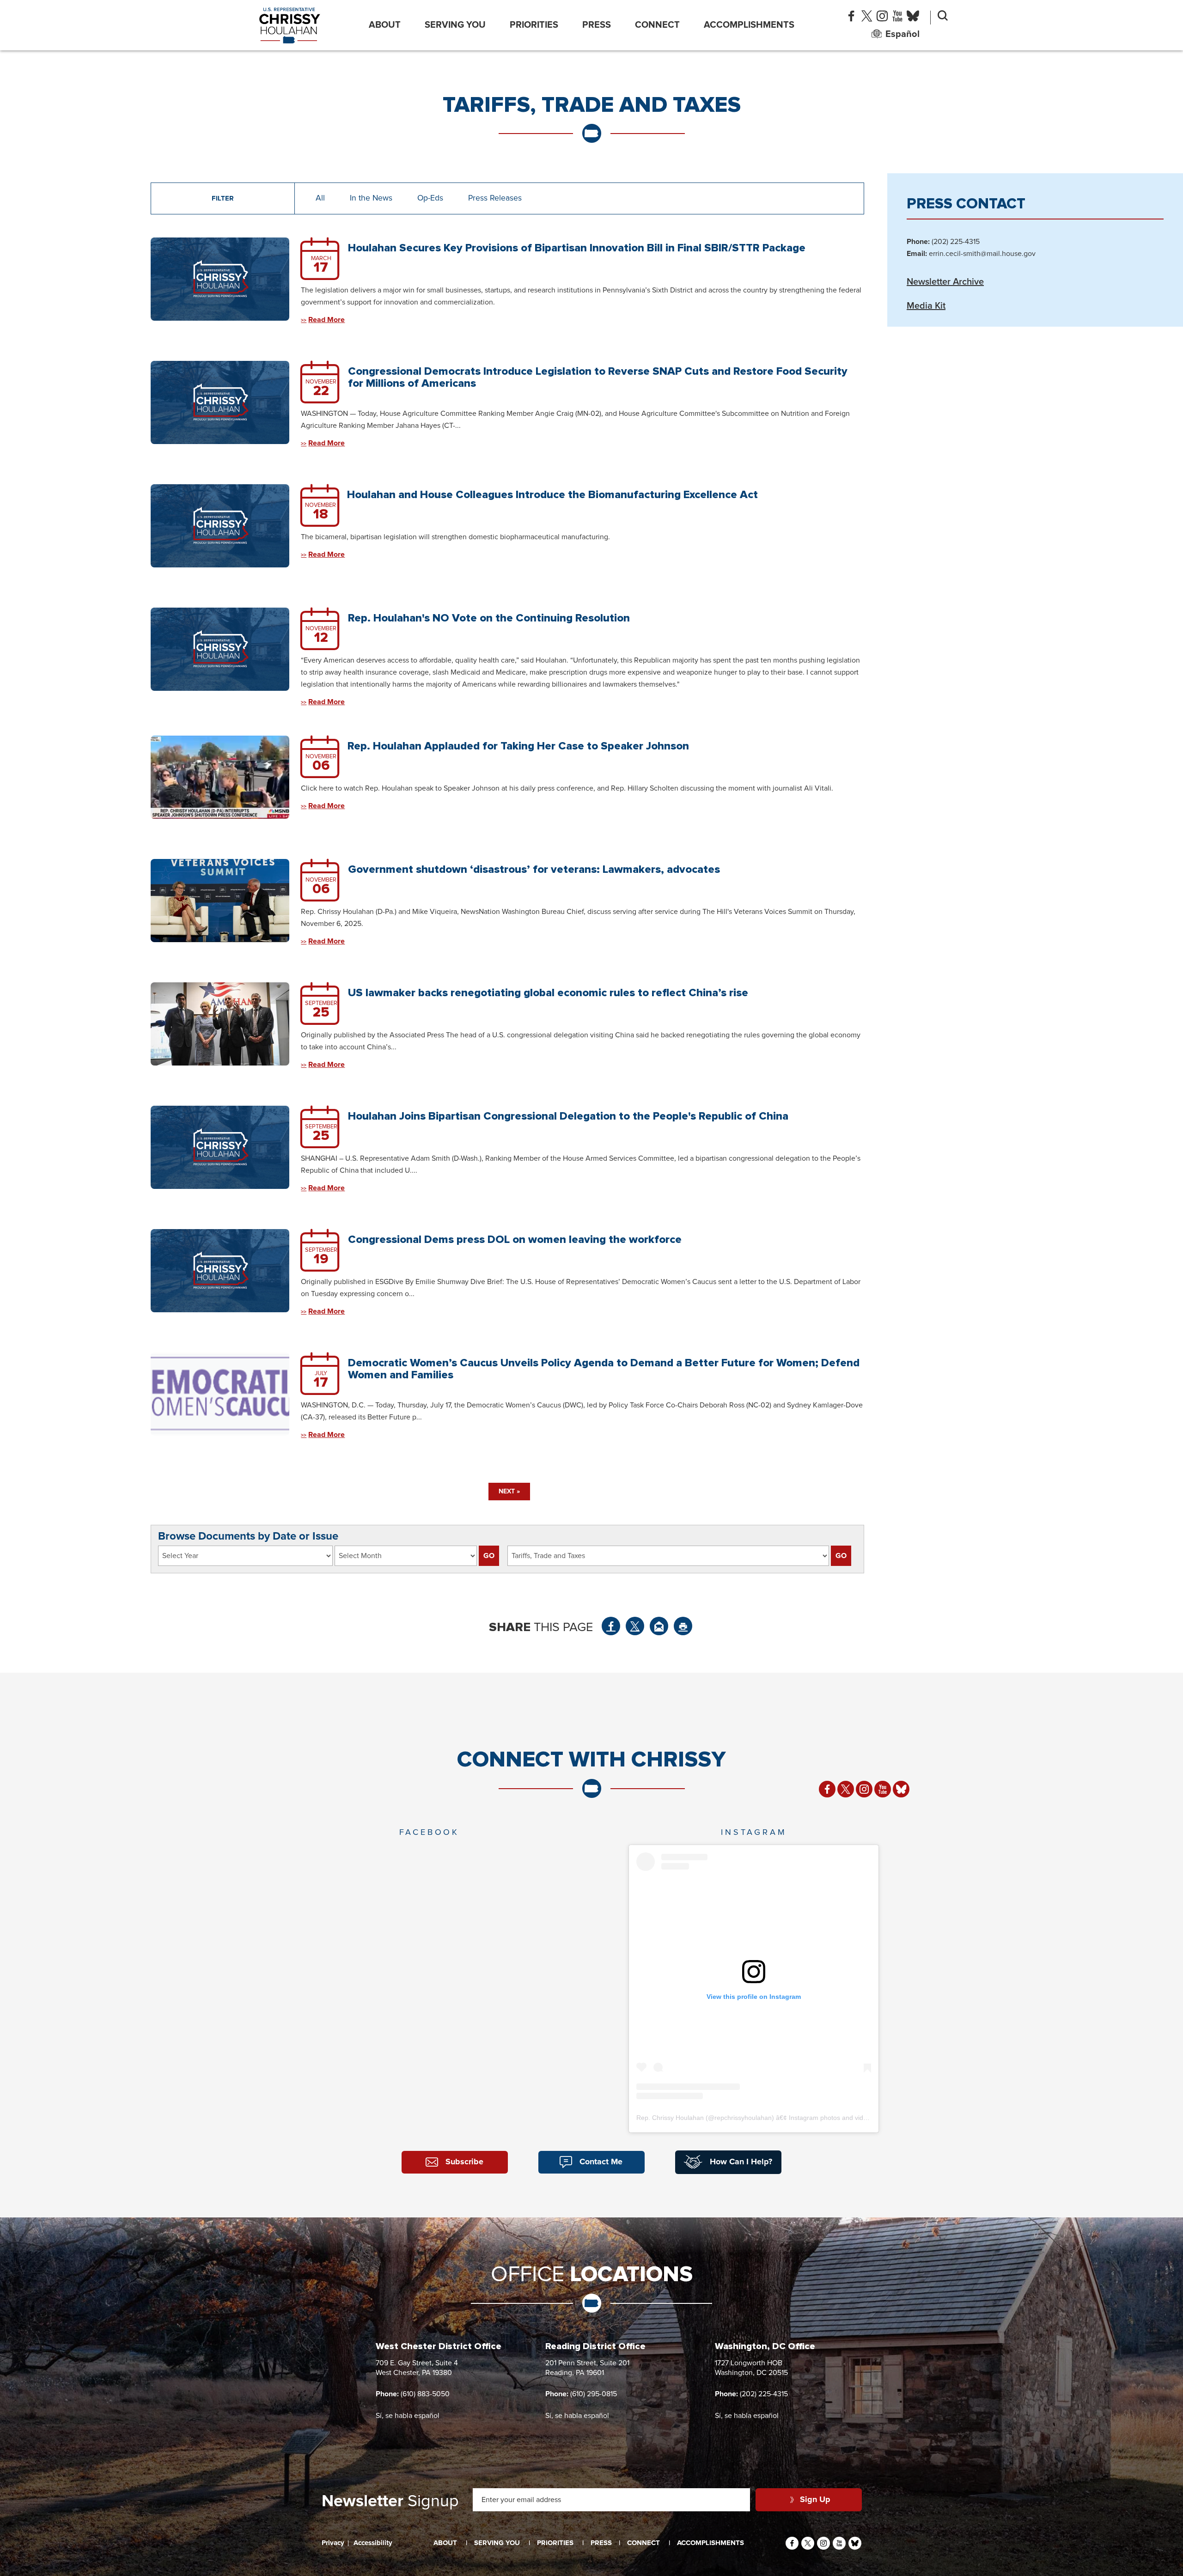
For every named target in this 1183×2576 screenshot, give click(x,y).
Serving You (455, 25)
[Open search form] (943, 18)
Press (597, 25)
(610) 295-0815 (594, 2394)
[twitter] (867, 18)
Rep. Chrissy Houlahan (670, 2118)
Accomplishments (749, 25)
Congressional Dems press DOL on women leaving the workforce (515, 1239)
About (385, 25)
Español (902, 34)
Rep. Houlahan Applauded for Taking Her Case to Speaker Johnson (518, 746)
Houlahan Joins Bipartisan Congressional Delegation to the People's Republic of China (568, 1116)
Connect (657, 25)
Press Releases (495, 198)
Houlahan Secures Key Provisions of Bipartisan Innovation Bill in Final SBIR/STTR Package (577, 248)
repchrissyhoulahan (743, 2118)
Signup (390, 2502)
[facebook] (851, 18)
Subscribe (464, 2162)
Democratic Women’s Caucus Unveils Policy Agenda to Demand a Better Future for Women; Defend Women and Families (604, 1369)
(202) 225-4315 (764, 2394)
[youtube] (897, 18)
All (320, 198)
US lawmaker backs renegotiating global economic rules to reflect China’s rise (548, 993)
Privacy (333, 2543)
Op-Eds (430, 198)
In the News (371, 198)
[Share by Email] (659, 1626)
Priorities (534, 25)
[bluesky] (913, 18)
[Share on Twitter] (635, 1626)
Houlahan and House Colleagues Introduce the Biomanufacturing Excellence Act (552, 495)
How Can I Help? (741, 2162)
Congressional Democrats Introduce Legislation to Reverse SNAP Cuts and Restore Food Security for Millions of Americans (598, 377)
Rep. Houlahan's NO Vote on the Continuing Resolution (489, 618)
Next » (509, 1492)
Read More (326, 320)
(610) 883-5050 (425, 2394)
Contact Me (601, 2162)
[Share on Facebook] (611, 1626)
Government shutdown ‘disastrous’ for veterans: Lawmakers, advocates (534, 869)
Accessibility (373, 2543)
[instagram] (882, 18)
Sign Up (815, 2500)
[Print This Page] (683, 1626)
